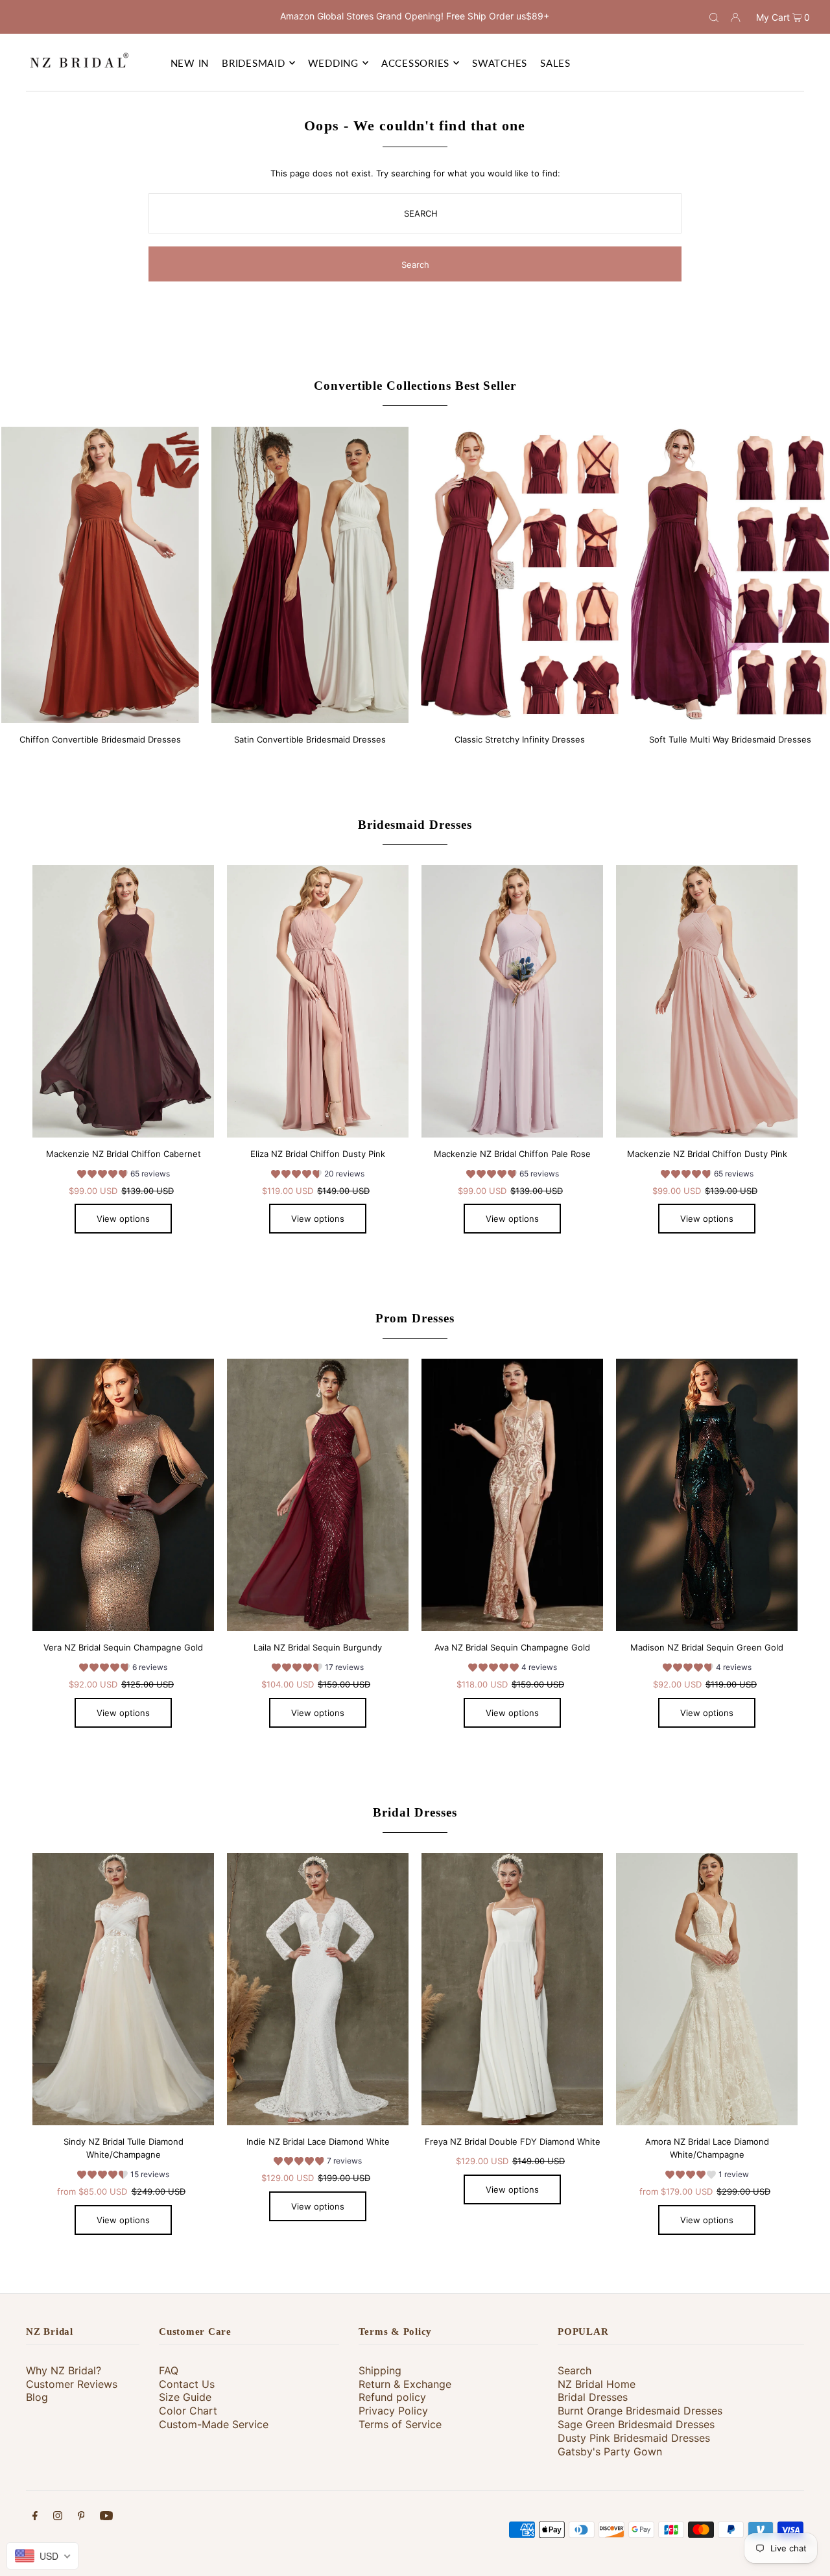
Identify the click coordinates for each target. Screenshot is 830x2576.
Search (575, 2370)
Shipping (380, 2370)
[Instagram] (58, 2517)
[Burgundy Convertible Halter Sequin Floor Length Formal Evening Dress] (318, 1495)
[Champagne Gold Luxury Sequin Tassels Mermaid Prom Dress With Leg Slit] (512, 1495)
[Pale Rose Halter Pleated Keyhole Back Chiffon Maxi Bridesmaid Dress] (512, 1001)
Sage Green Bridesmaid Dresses (636, 2424)
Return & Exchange (405, 2384)
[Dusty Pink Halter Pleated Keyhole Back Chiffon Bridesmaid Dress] (707, 1001)
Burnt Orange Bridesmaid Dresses (640, 2411)
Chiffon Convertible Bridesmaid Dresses (100, 739)
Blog (37, 2397)
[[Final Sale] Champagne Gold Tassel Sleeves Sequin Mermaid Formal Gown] (123, 1495)
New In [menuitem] (190, 63)
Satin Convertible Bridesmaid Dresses (310, 739)
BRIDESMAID (254, 63)
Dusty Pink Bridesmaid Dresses (634, 2438)
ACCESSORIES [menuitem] (415, 63)
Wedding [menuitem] (333, 63)
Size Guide (185, 2397)
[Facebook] (35, 2517)
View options (123, 1219)
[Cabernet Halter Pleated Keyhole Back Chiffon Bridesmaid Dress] (123, 1001)
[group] (124, 1176)
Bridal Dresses (415, 1812)
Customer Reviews (72, 2384)
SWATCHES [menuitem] (500, 63)
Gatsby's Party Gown (610, 2451)
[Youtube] (106, 2517)
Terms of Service (400, 2424)
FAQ (169, 2370)
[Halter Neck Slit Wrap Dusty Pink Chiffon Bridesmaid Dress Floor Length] (318, 1001)
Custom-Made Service (214, 2424)
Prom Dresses (415, 1318)
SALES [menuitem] (555, 63)
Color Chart (188, 2411)
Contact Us (187, 2384)
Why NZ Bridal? (64, 2370)
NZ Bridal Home (597, 2384)
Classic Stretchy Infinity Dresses (520, 739)
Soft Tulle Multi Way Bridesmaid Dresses (730, 739)
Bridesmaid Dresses (415, 825)
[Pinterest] (81, 2517)
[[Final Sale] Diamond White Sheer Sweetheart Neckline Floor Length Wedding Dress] (512, 1989)
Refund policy (392, 2397)
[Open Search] (714, 17)
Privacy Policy (393, 2411)
